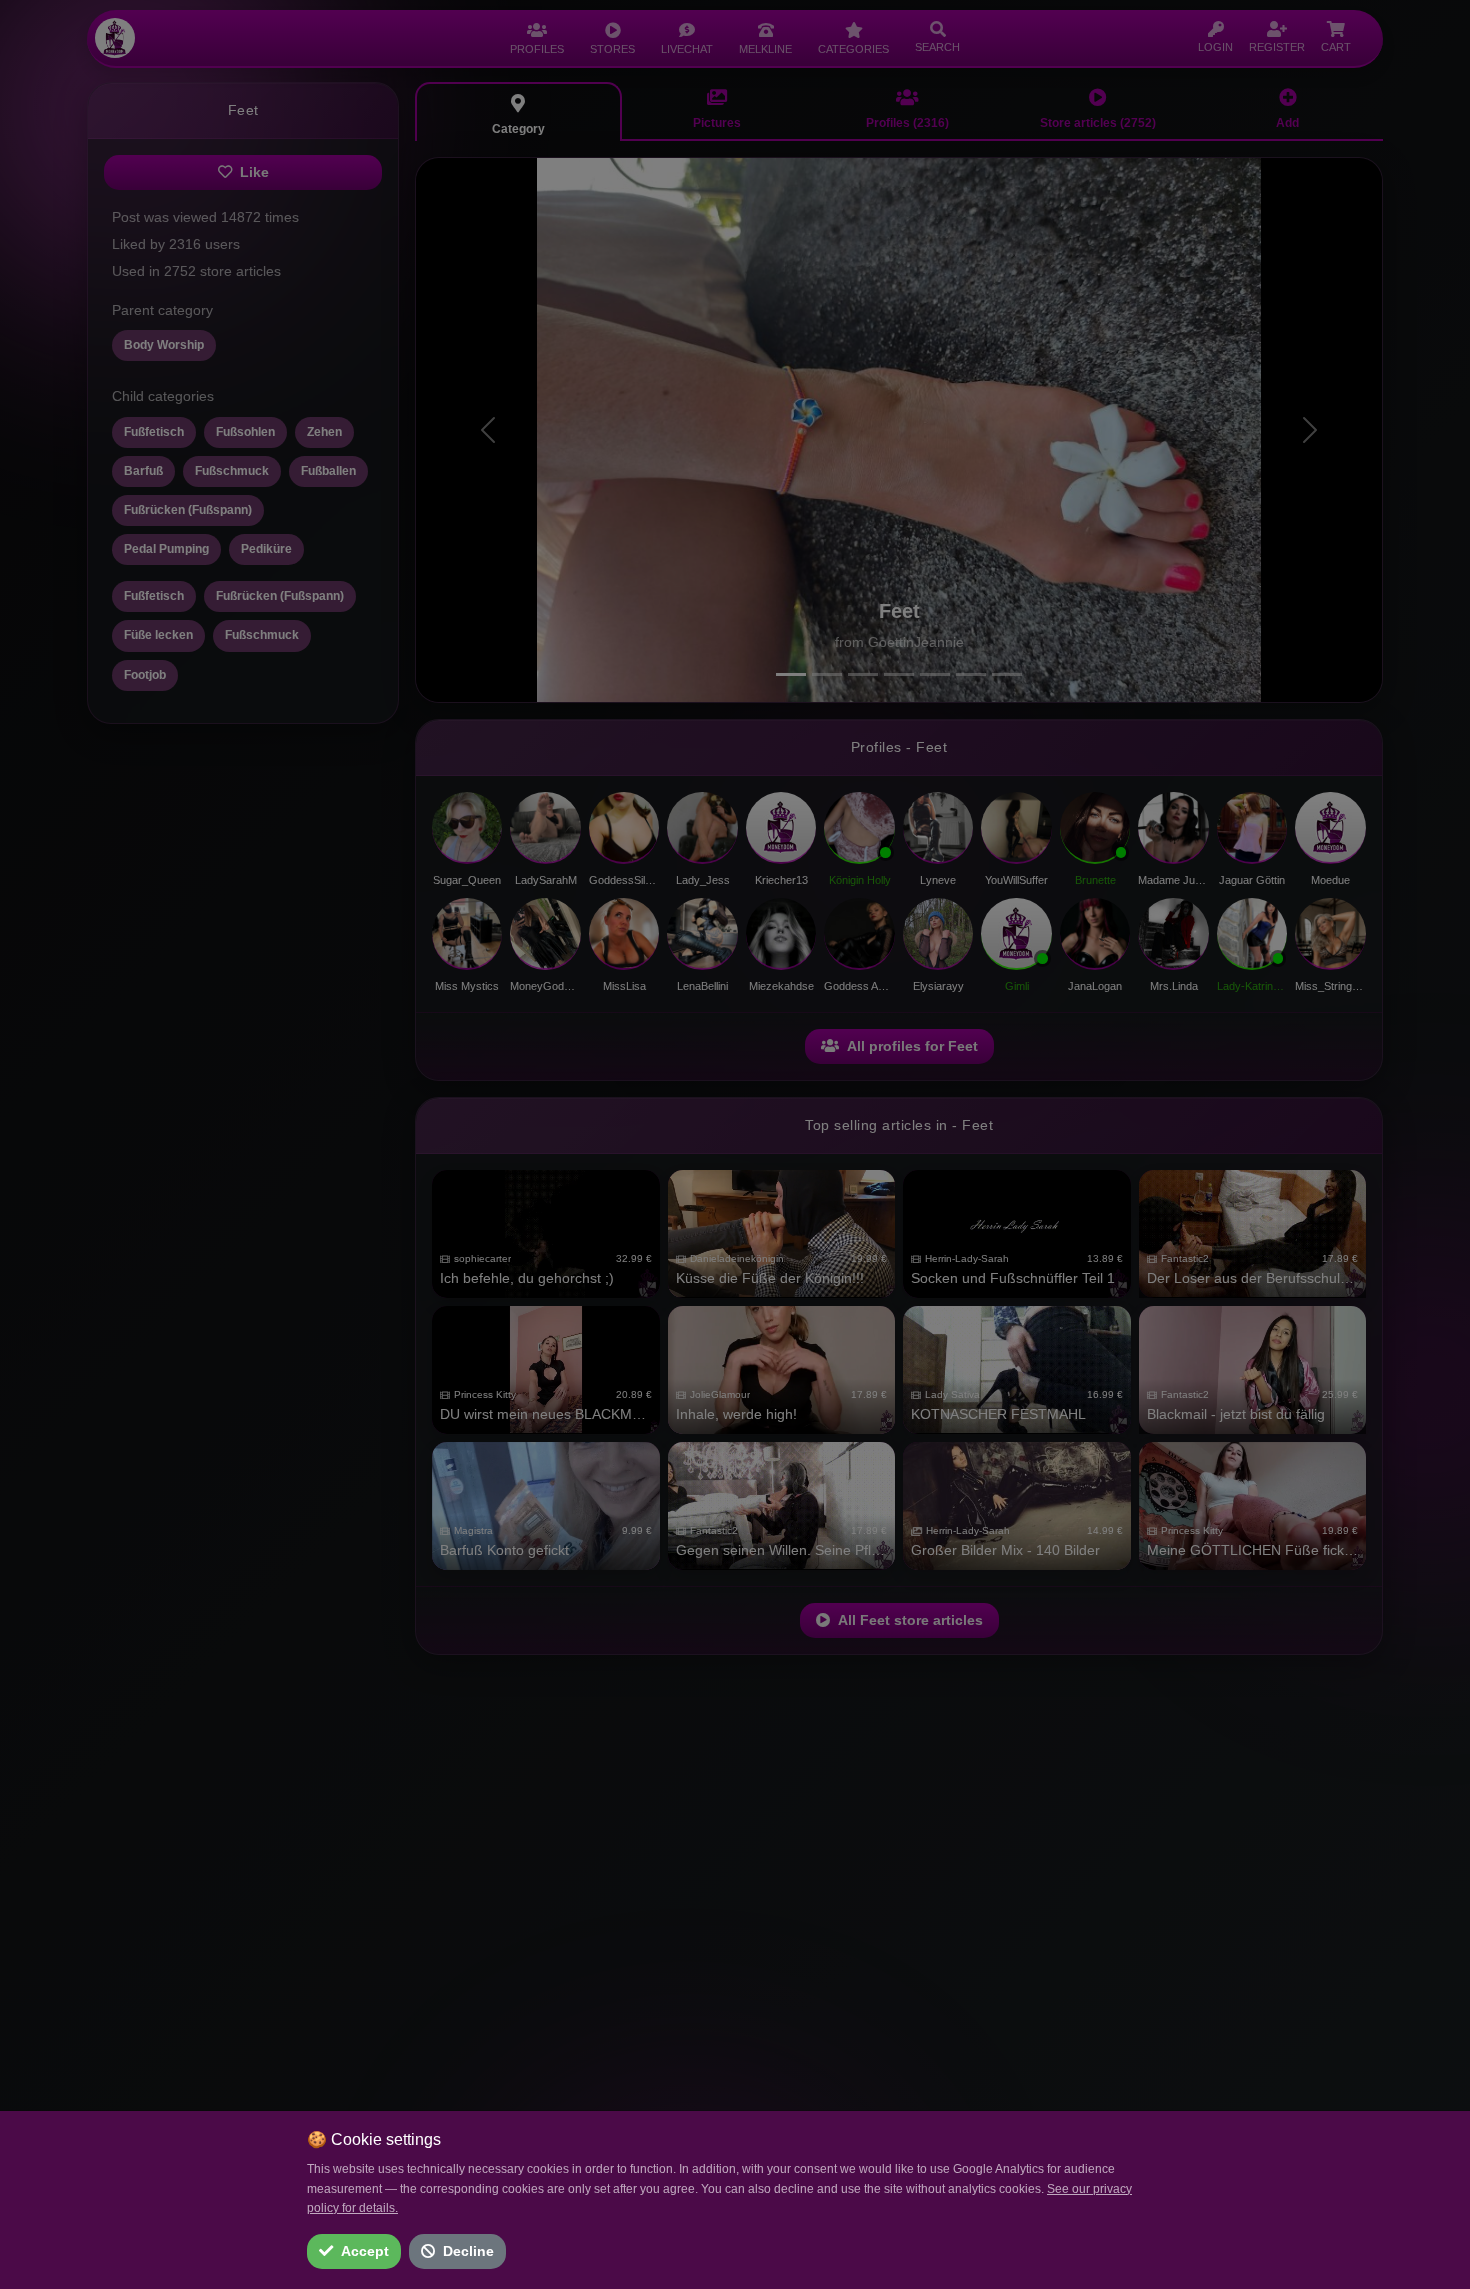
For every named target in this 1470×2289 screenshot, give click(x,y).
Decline (468, 2251)
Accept (365, 2251)
